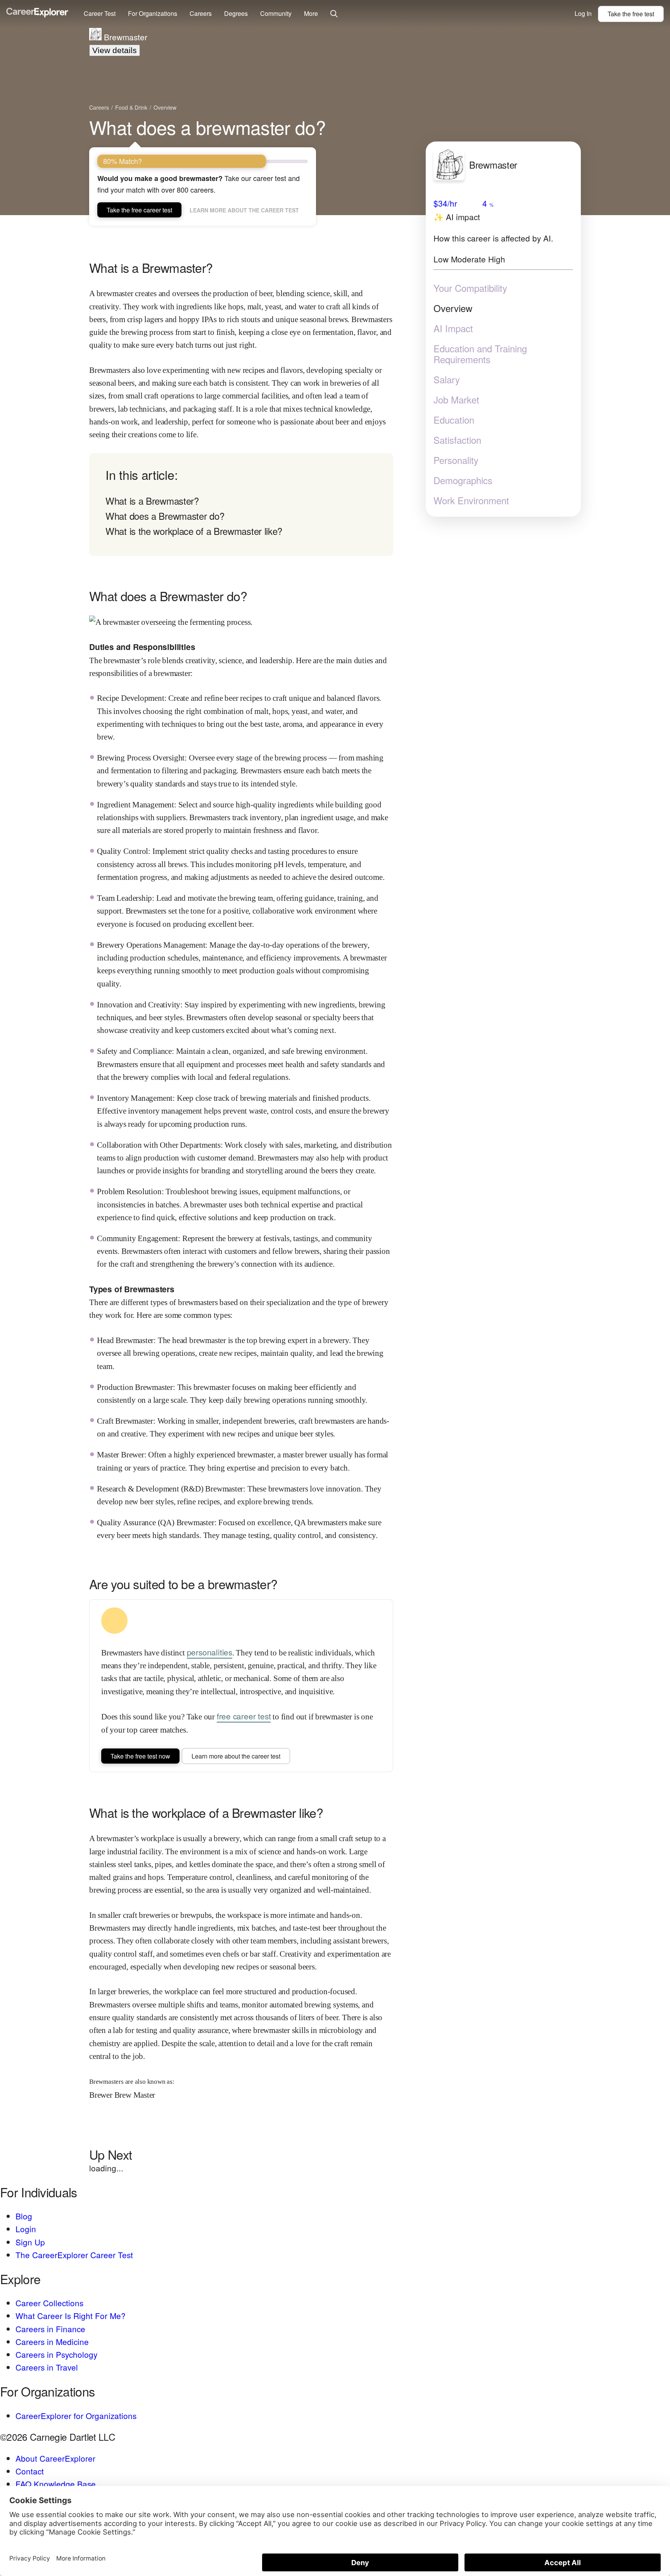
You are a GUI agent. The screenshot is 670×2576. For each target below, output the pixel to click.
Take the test (631, 14)
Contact (30, 2471)
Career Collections (49, 2303)
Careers (201, 13)
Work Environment (471, 500)
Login (26, 2229)
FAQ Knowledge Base (56, 2484)
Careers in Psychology (56, 2354)
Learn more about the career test (244, 210)
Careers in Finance (50, 2329)
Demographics (463, 480)
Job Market (456, 400)
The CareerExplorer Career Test (74, 2255)
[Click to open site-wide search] (334, 14)
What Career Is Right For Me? (71, 2316)
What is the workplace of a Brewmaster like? (194, 531)
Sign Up (30, 2242)
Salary (447, 379)
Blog (24, 2216)
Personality (456, 460)
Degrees (236, 13)
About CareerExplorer (55, 2458)
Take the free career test (139, 210)
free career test (244, 1716)
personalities (210, 1652)
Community (276, 13)
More (311, 13)
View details (115, 50)
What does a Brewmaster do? (165, 516)
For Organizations (153, 13)
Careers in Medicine (52, 2342)
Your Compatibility (470, 288)
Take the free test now (140, 1756)
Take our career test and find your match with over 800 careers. (199, 184)
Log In (583, 13)
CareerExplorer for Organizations (76, 2416)
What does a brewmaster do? (207, 127)
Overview (453, 308)
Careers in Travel (47, 2367)
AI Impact (453, 328)
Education (454, 420)
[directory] (241, 504)
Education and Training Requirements (480, 354)
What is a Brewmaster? (152, 501)
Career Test (100, 13)
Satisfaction (457, 440)
